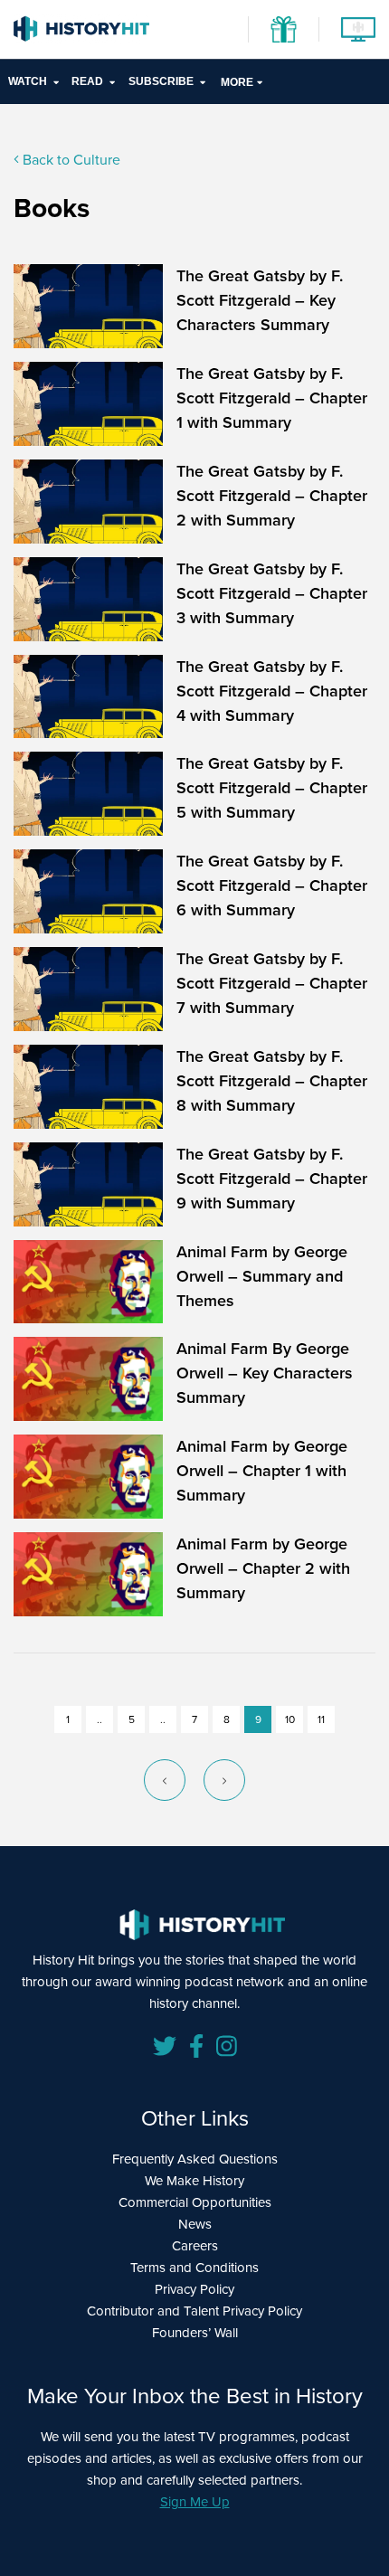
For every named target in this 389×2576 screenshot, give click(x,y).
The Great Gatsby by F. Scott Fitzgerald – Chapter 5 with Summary (272, 788)
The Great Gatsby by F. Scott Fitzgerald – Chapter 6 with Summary (272, 885)
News (195, 2224)
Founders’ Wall (195, 2333)
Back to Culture (70, 160)
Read (87, 81)
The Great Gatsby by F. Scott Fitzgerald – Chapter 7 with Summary (272, 983)
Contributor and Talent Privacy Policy (194, 2311)
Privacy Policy (194, 2289)
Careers (195, 2246)
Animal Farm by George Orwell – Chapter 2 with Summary (263, 1568)
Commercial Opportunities (195, 2202)
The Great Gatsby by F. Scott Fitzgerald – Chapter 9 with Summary (272, 1179)
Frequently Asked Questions (195, 2159)
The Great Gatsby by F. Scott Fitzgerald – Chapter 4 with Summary (272, 691)
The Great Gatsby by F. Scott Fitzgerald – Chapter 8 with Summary (272, 1081)
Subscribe (161, 81)
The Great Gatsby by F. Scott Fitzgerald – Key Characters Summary (260, 300)
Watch (28, 81)
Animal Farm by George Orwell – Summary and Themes (262, 1276)
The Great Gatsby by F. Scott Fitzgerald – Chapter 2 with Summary (272, 496)
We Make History (194, 2181)
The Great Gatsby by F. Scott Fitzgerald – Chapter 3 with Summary (272, 593)
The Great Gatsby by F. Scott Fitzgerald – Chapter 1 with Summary (272, 398)
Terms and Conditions (194, 2268)
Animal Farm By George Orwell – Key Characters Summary (265, 1373)
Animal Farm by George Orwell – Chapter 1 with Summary (262, 1471)
